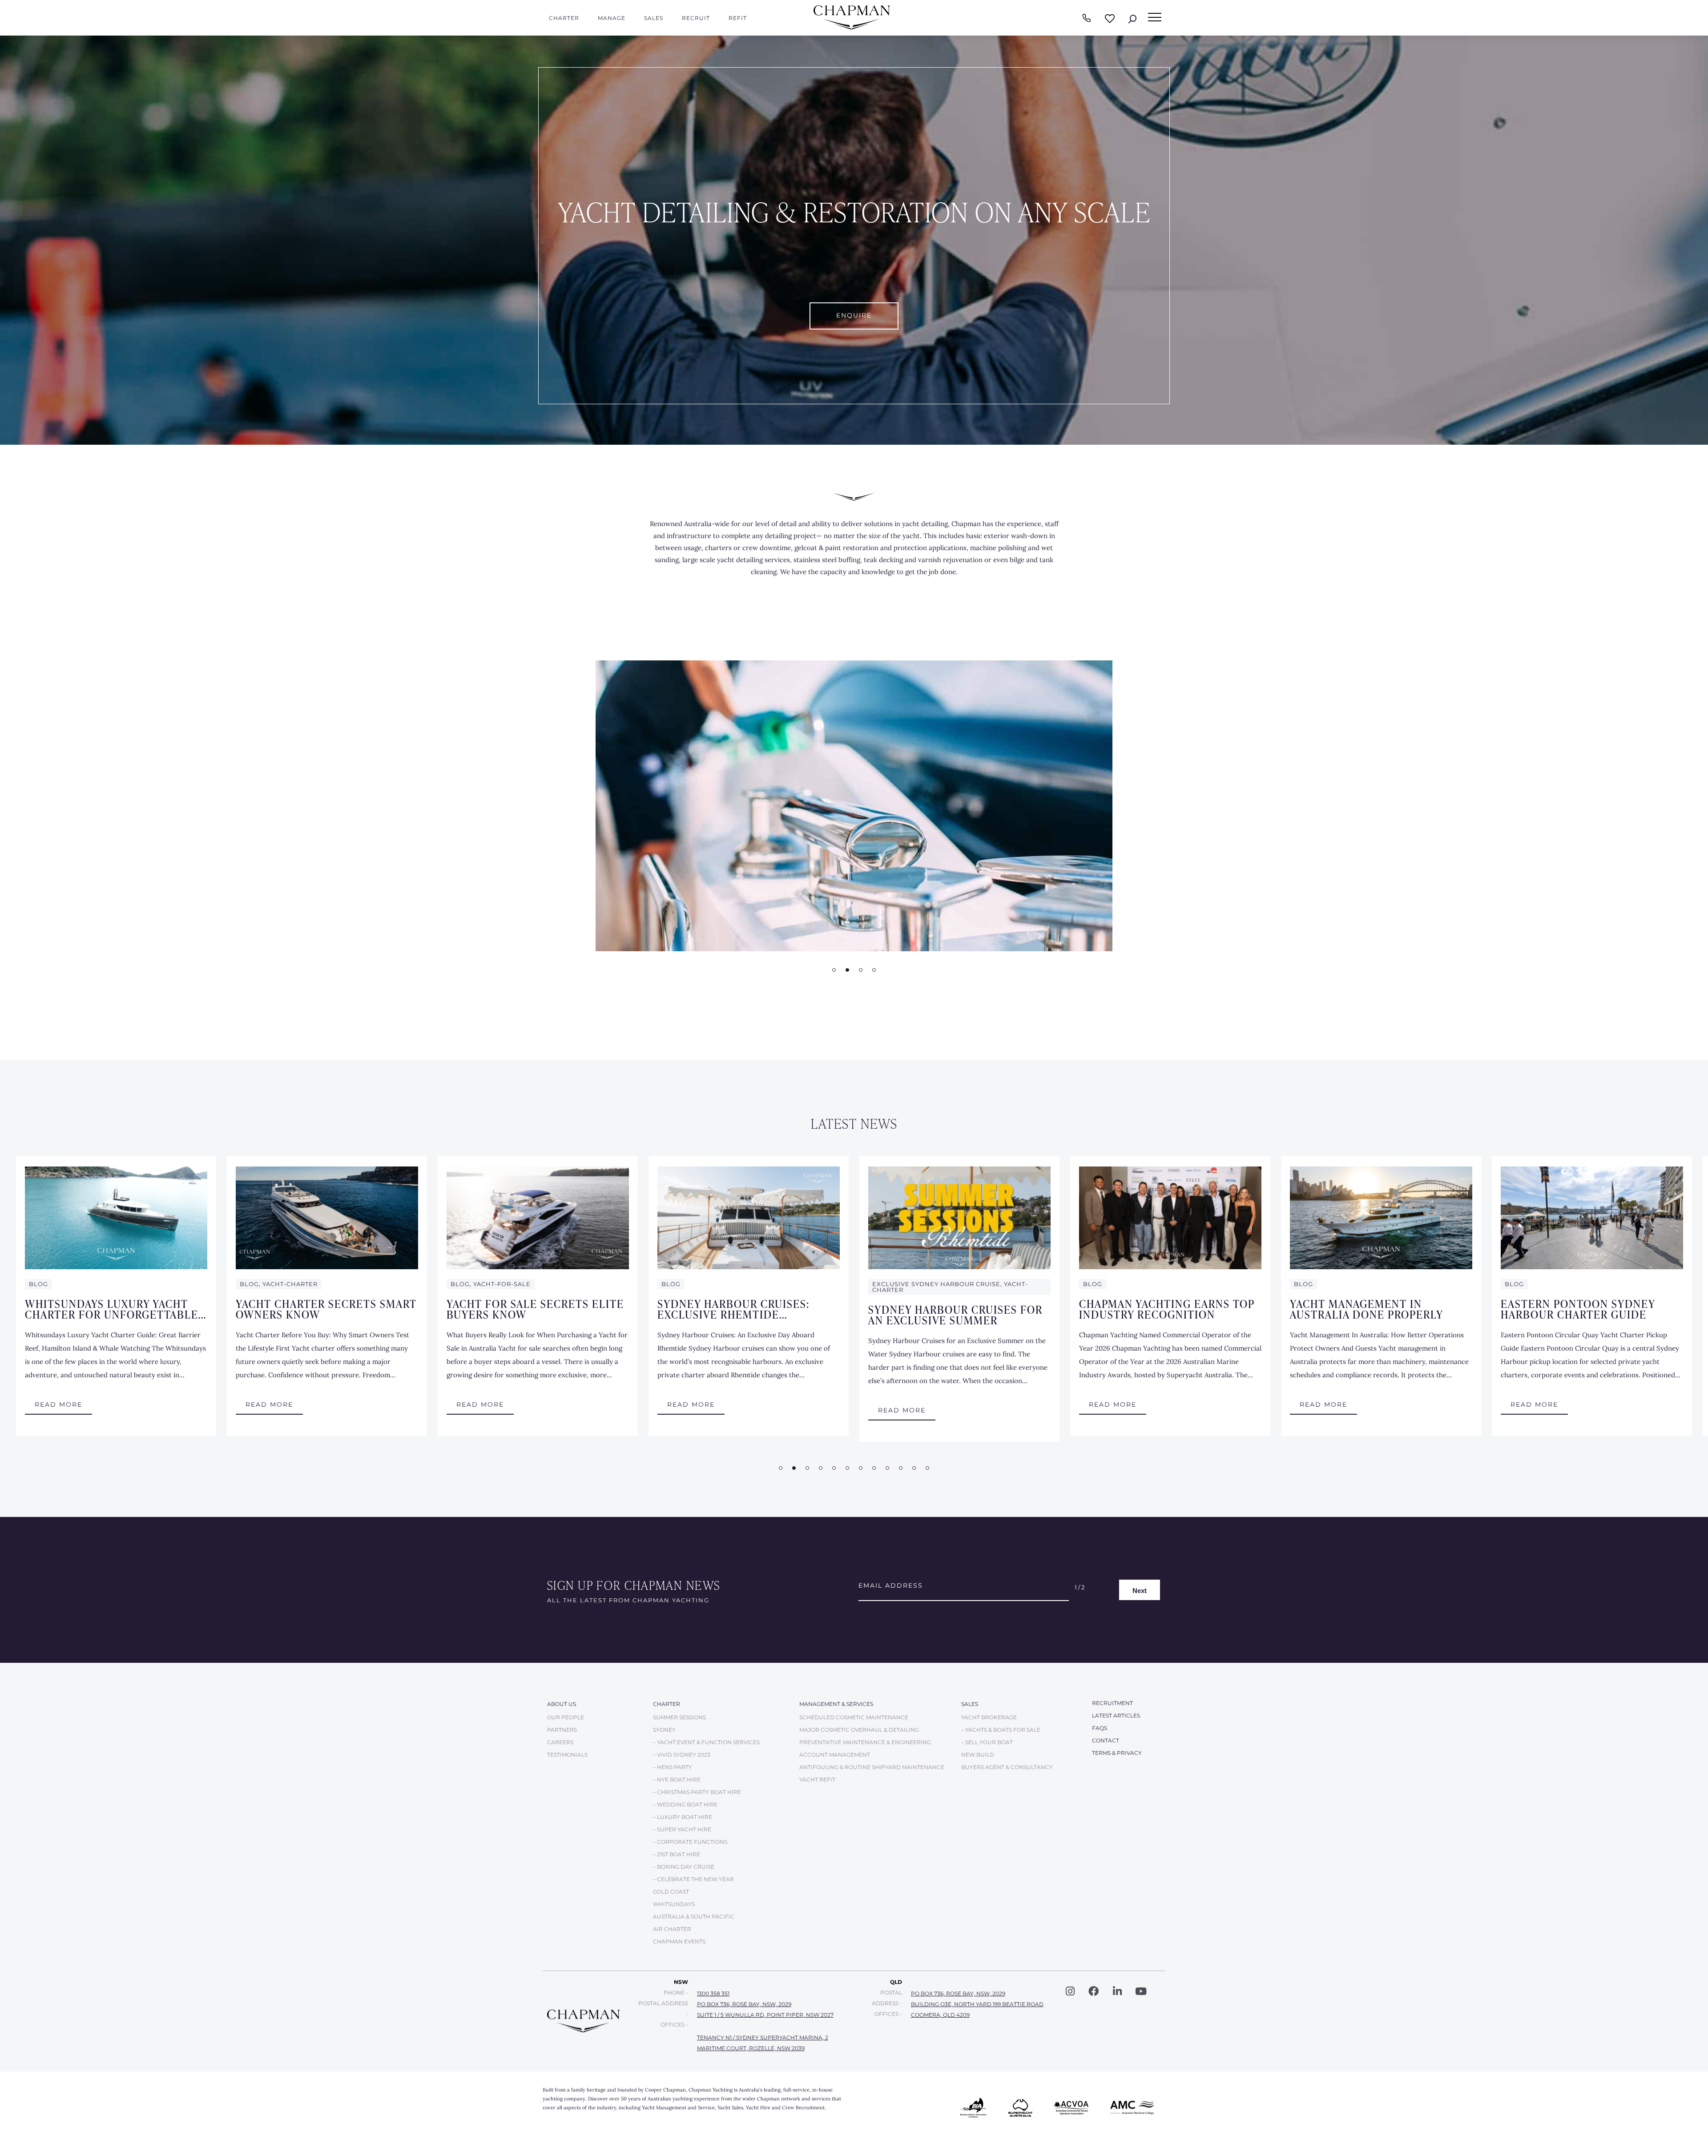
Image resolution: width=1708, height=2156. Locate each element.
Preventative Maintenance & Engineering (865, 1742)
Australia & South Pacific (694, 1917)
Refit (738, 18)
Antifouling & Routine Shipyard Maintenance (872, 1767)
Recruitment (1112, 1703)
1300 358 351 (713, 1993)
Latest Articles (1116, 1716)
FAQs (1100, 1728)
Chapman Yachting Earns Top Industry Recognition (1167, 1309)
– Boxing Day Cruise (684, 1867)
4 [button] (874, 970)
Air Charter (672, 1929)
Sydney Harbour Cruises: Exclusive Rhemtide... (733, 1309)
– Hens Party (673, 1767)
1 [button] (834, 970)
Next (1140, 1591)
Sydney (664, 1730)
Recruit (696, 18)
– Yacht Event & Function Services (706, 1742)
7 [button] (861, 1468)
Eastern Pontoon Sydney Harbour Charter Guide (1578, 1309)
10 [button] (901, 1468)
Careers (560, 1742)
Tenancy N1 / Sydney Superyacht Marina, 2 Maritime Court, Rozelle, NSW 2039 (763, 2043)
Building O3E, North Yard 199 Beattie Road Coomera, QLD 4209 (977, 2009)
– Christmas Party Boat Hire (697, 1792)
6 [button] (847, 1468)
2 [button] (847, 970)
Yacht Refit (817, 1780)
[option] (854, 806)
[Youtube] (1141, 1991)
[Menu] (1155, 17)
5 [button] (834, 1468)
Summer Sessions (679, 1717)
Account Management (835, 1755)
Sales (654, 18)
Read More (58, 1404)
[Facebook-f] (1094, 1991)
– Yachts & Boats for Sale (1001, 1730)
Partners (562, 1730)
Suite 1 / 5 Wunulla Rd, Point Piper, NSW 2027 (765, 2015)
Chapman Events (679, 1941)
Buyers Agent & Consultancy (1007, 1767)
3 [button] (861, 970)
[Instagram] (1070, 1991)
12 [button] (927, 1468)
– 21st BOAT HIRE (677, 1854)
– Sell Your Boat (987, 1742)
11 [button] (914, 1468)
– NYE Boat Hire (677, 1780)
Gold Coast (671, 1892)
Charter (564, 18)
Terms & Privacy (1117, 1753)
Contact (1106, 1740)
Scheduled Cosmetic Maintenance (854, 1717)
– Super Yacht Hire (682, 1829)
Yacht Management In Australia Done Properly (1367, 1309)
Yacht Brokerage (989, 1717)
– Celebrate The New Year (693, 1879)
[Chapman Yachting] (852, 27)
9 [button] (887, 1468)
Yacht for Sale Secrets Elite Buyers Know (535, 1309)
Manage (612, 18)
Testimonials (567, 1755)
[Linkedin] (1117, 1991)
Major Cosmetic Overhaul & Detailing (859, 1730)
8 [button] (874, 1468)
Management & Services (836, 1704)
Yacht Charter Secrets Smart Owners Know (326, 1309)
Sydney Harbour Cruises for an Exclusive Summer (955, 1315)
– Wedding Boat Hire (685, 1804)
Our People (566, 1717)
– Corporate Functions (690, 1842)
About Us (562, 1704)
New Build (978, 1755)
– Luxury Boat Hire (683, 1817)
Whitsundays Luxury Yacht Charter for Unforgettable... (116, 1309)
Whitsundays (674, 1904)
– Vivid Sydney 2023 (682, 1755)
